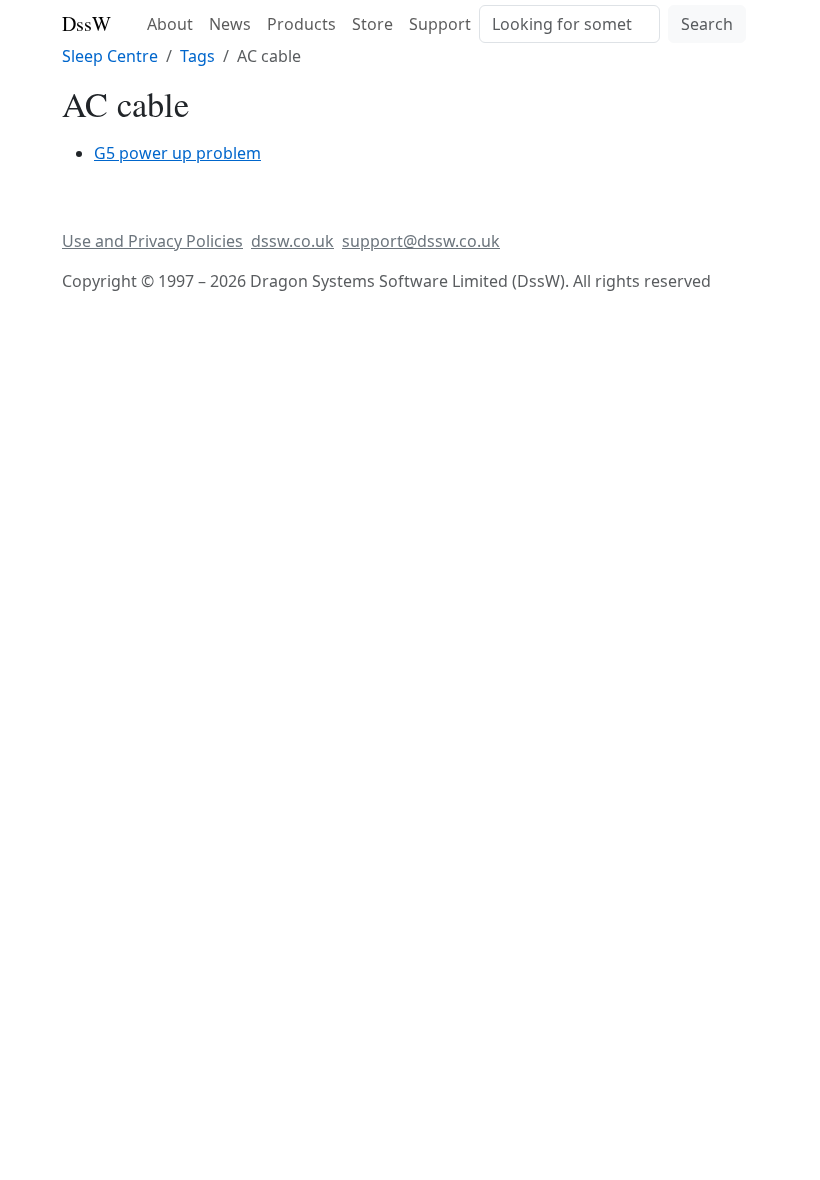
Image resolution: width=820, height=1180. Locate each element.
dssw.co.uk (292, 241)
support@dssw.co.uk (421, 241)
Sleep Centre (110, 56)
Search (707, 24)
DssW (86, 23)
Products (301, 24)
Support (440, 24)
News (230, 24)
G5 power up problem (177, 153)
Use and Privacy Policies (152, 241)
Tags (197, 56)
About (170, 24)
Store (372, 24)
